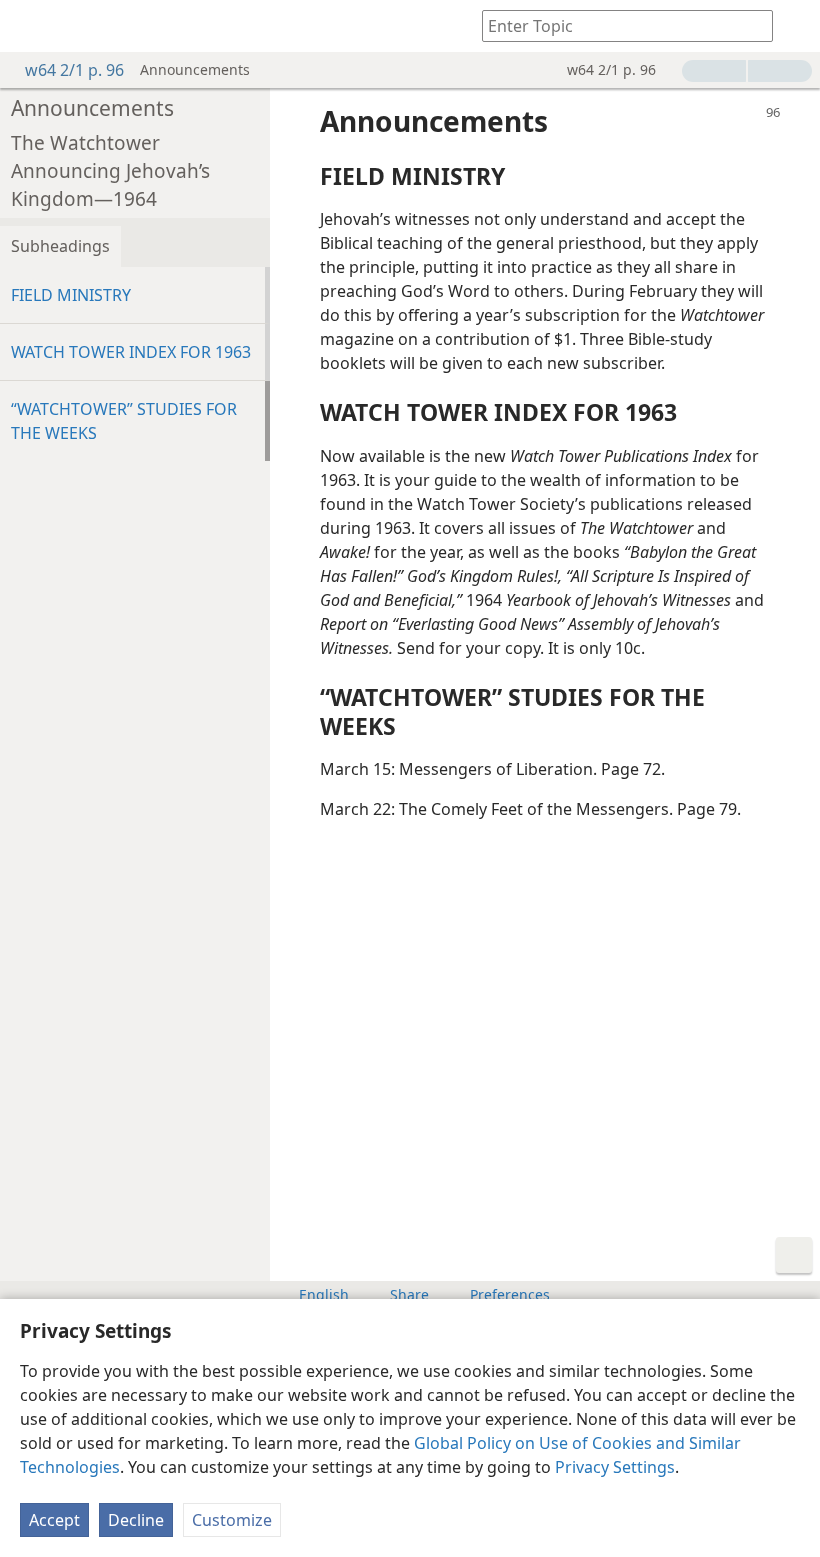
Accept (54, 1520)
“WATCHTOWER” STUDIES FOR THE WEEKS (124, 421)
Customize (232, 1520)
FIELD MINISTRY (71, 295)
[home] (30, 26)
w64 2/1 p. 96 (74, 70)
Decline (136, 1520)
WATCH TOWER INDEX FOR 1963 (131, 352)
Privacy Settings (615, 1467)
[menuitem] (30, 26)
